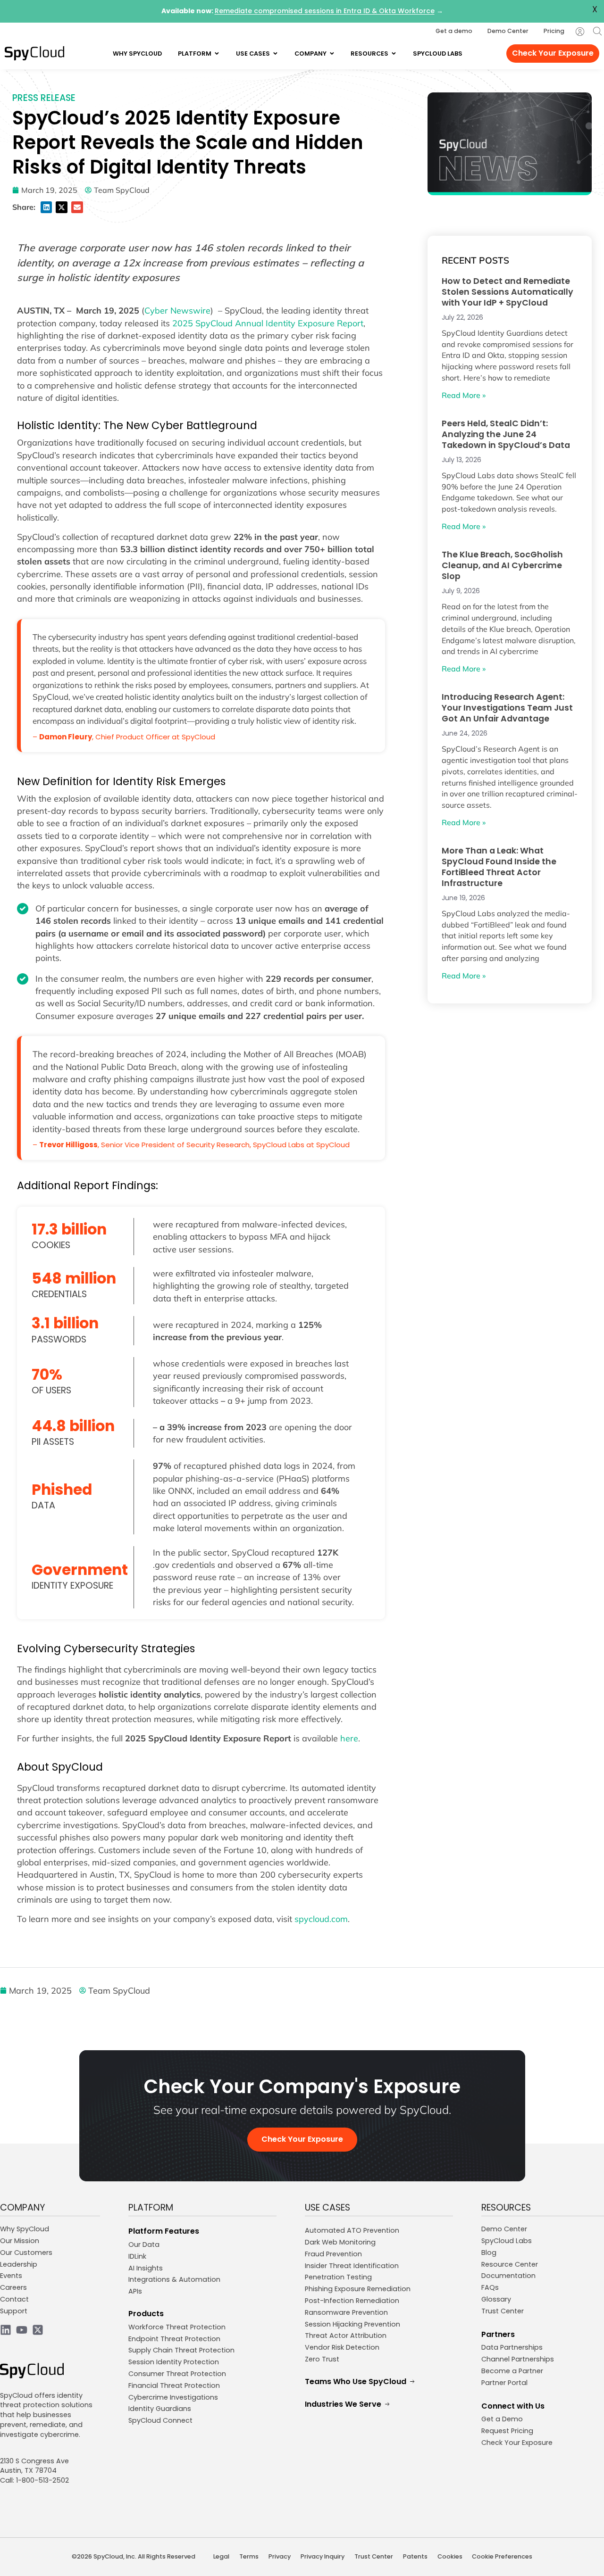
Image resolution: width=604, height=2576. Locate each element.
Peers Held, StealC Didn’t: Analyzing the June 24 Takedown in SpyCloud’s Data (506, 434)
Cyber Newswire (177, 310)
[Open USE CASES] (275, 54)
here (349, 1738)
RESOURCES (506, 2207)
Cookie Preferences (502, 2556)
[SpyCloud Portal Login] (580, 32)
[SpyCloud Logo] (34, 53)
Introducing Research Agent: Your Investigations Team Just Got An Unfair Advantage (507, 708)
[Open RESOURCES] (394, 54)
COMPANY (23, 2207)
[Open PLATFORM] (217, 54)
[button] (46, 207)
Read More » (464, 395)
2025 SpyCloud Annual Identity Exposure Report (268, 323)
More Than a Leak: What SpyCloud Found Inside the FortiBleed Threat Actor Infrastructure (499, 867)
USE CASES (327, 2207)
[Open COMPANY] (332, 54)
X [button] (595, 9)
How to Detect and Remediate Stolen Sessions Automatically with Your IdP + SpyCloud (508, 292)
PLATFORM (151, 2207)
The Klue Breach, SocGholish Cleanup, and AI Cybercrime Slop (502, 565)
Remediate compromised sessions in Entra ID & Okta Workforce (325, 11)
